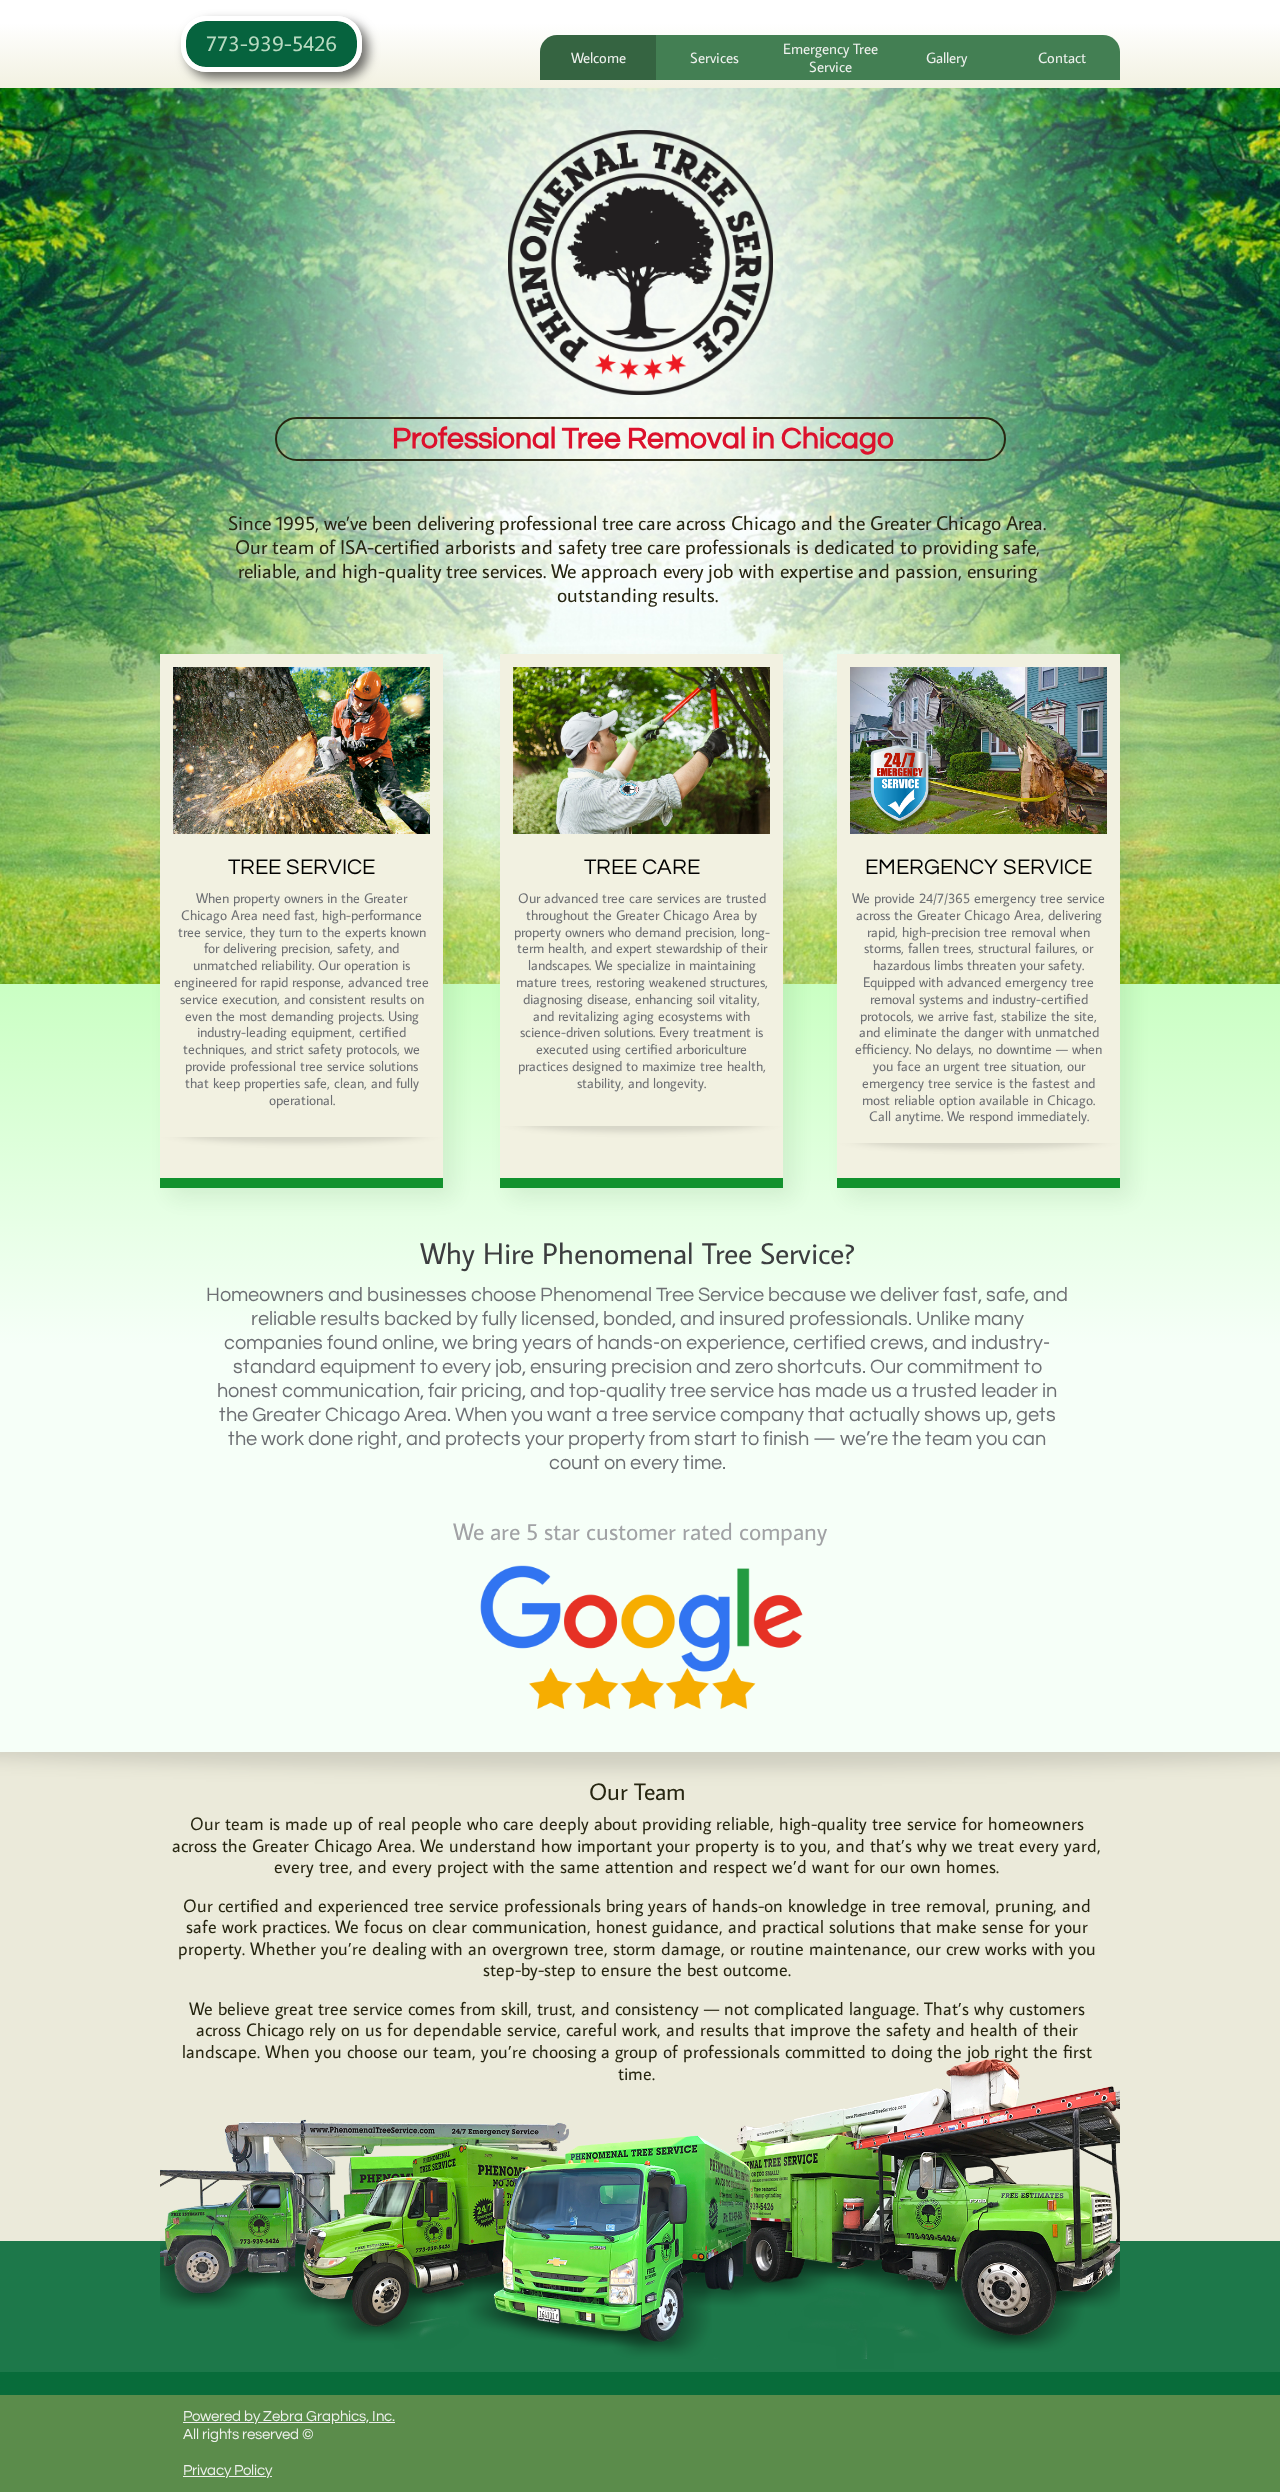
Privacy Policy (227, 2470)
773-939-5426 (271, 42)
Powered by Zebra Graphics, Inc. (289, 2416)
